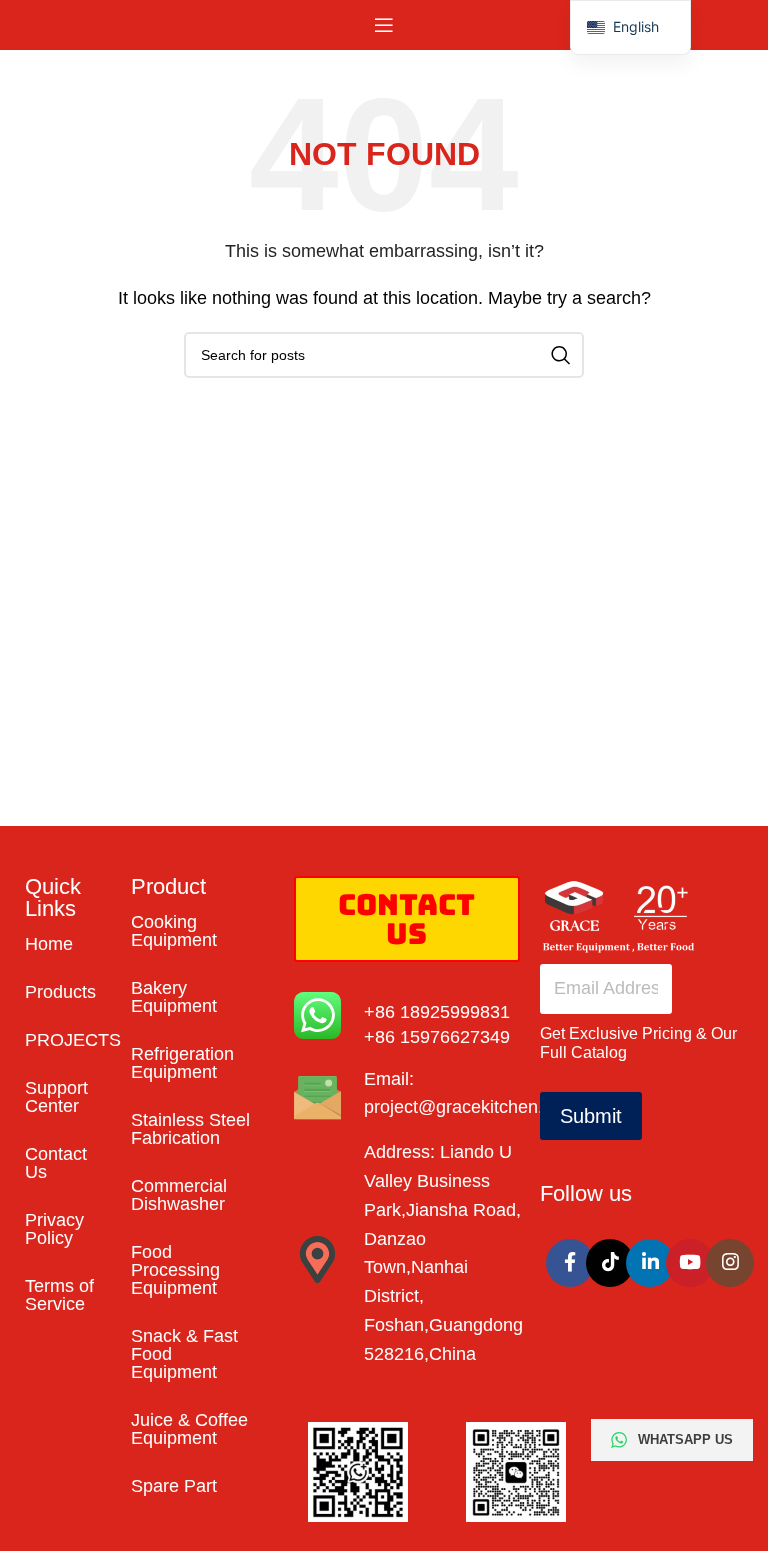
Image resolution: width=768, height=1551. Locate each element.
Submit (591, 1116)
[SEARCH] (561, 355)
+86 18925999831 (437, 1012)
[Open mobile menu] (384, 25)
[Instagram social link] (730, 1263)
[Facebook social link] (570, 1263)
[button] (630, 27)
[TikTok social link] (610, 1263)
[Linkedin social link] (650, 1263)
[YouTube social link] (690, 1263)
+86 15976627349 (437, 1037)
